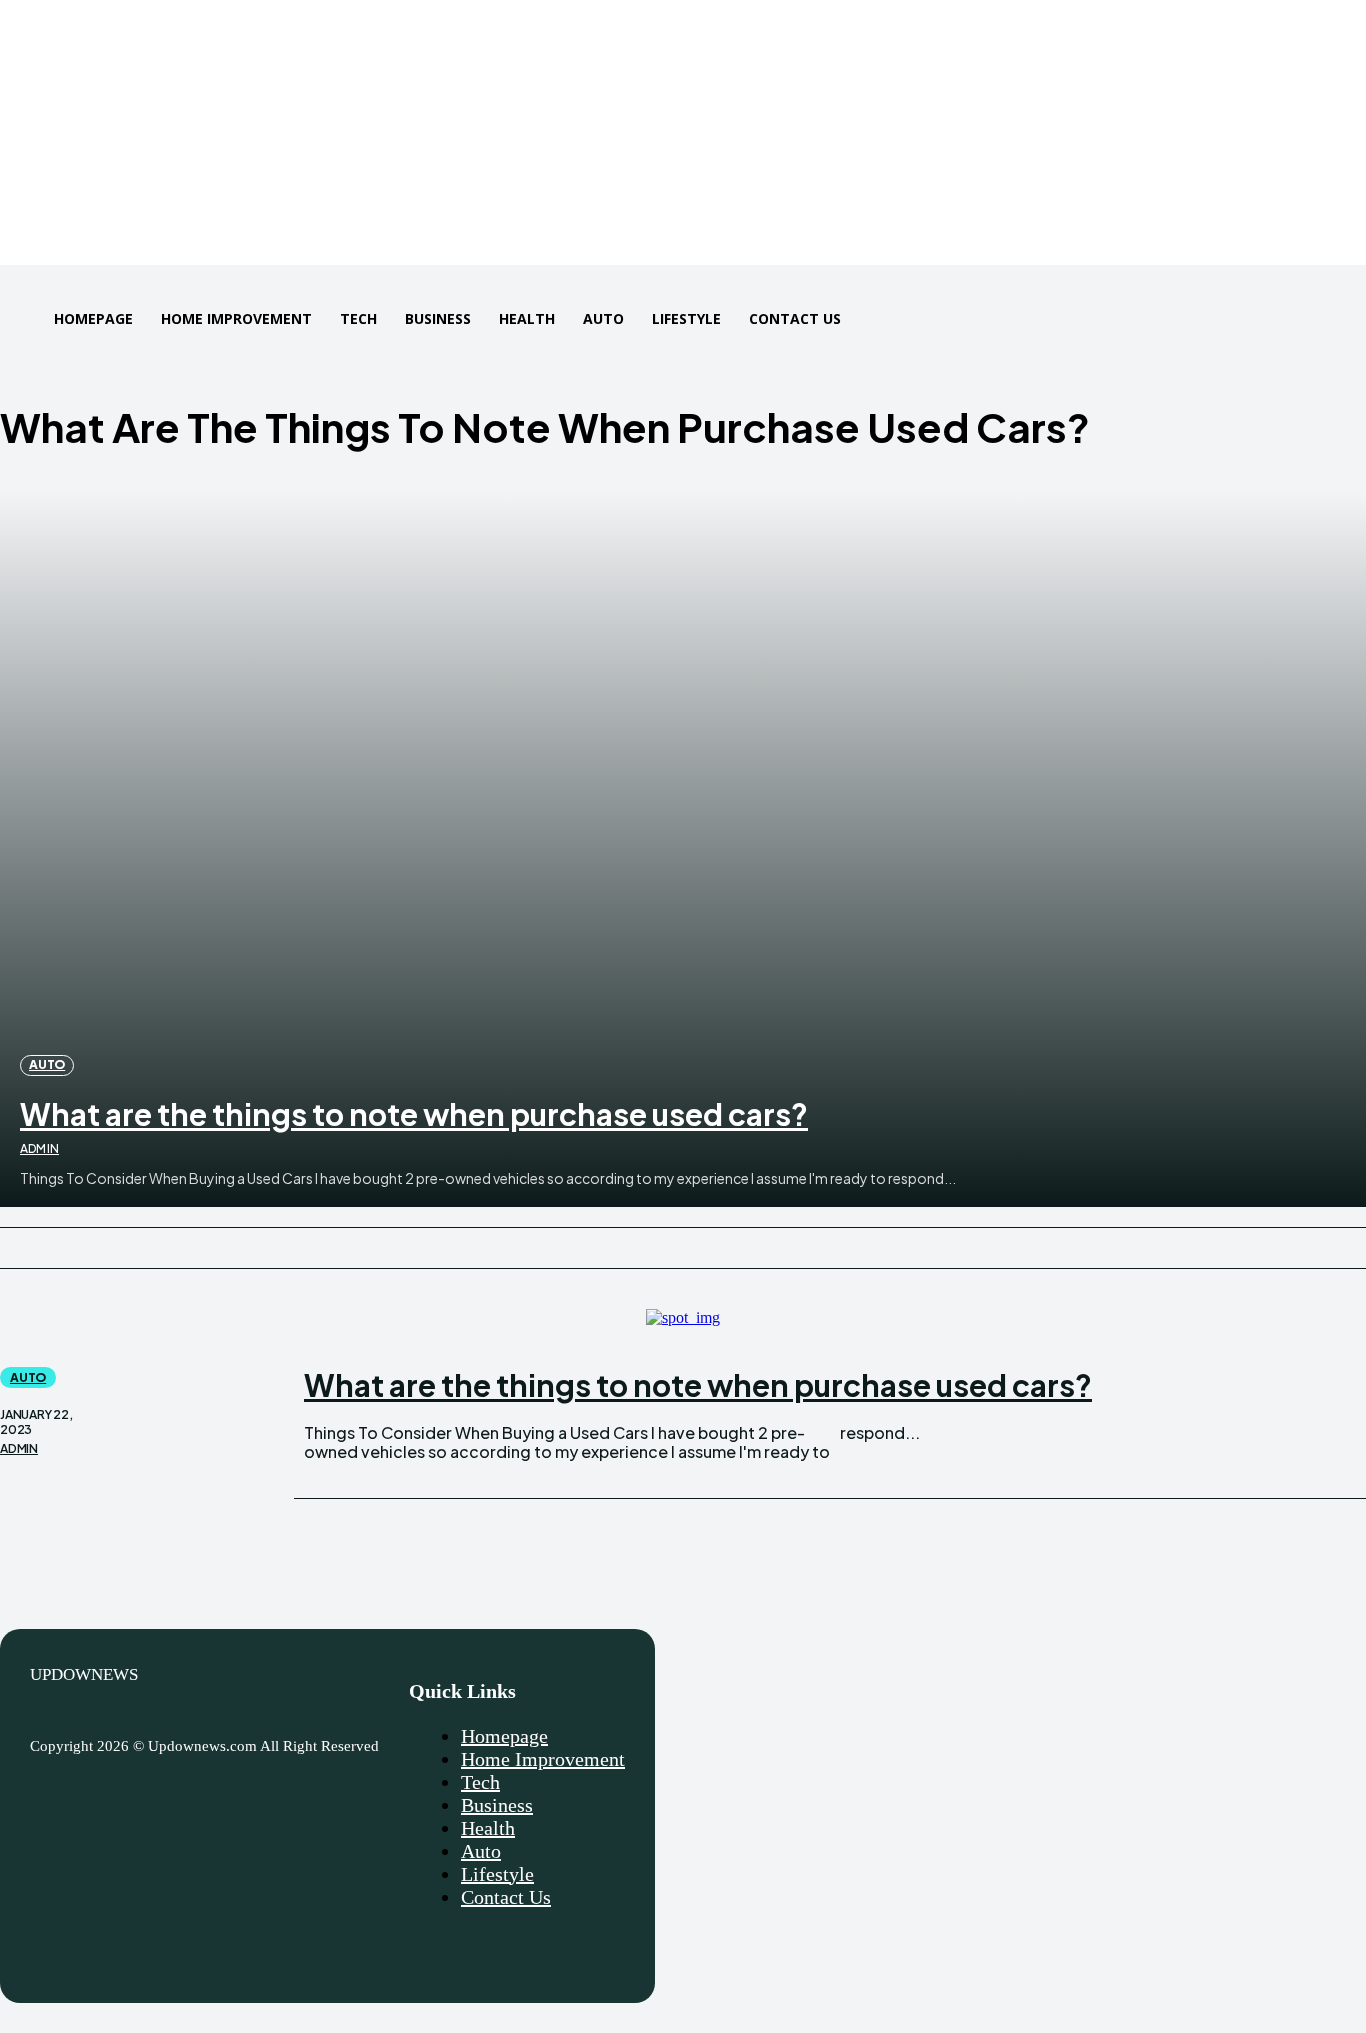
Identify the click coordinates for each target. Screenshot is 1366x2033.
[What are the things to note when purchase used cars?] (683, 849)
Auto (47, 1064)
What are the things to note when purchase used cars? (414, 1114)
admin (39, 1148)
